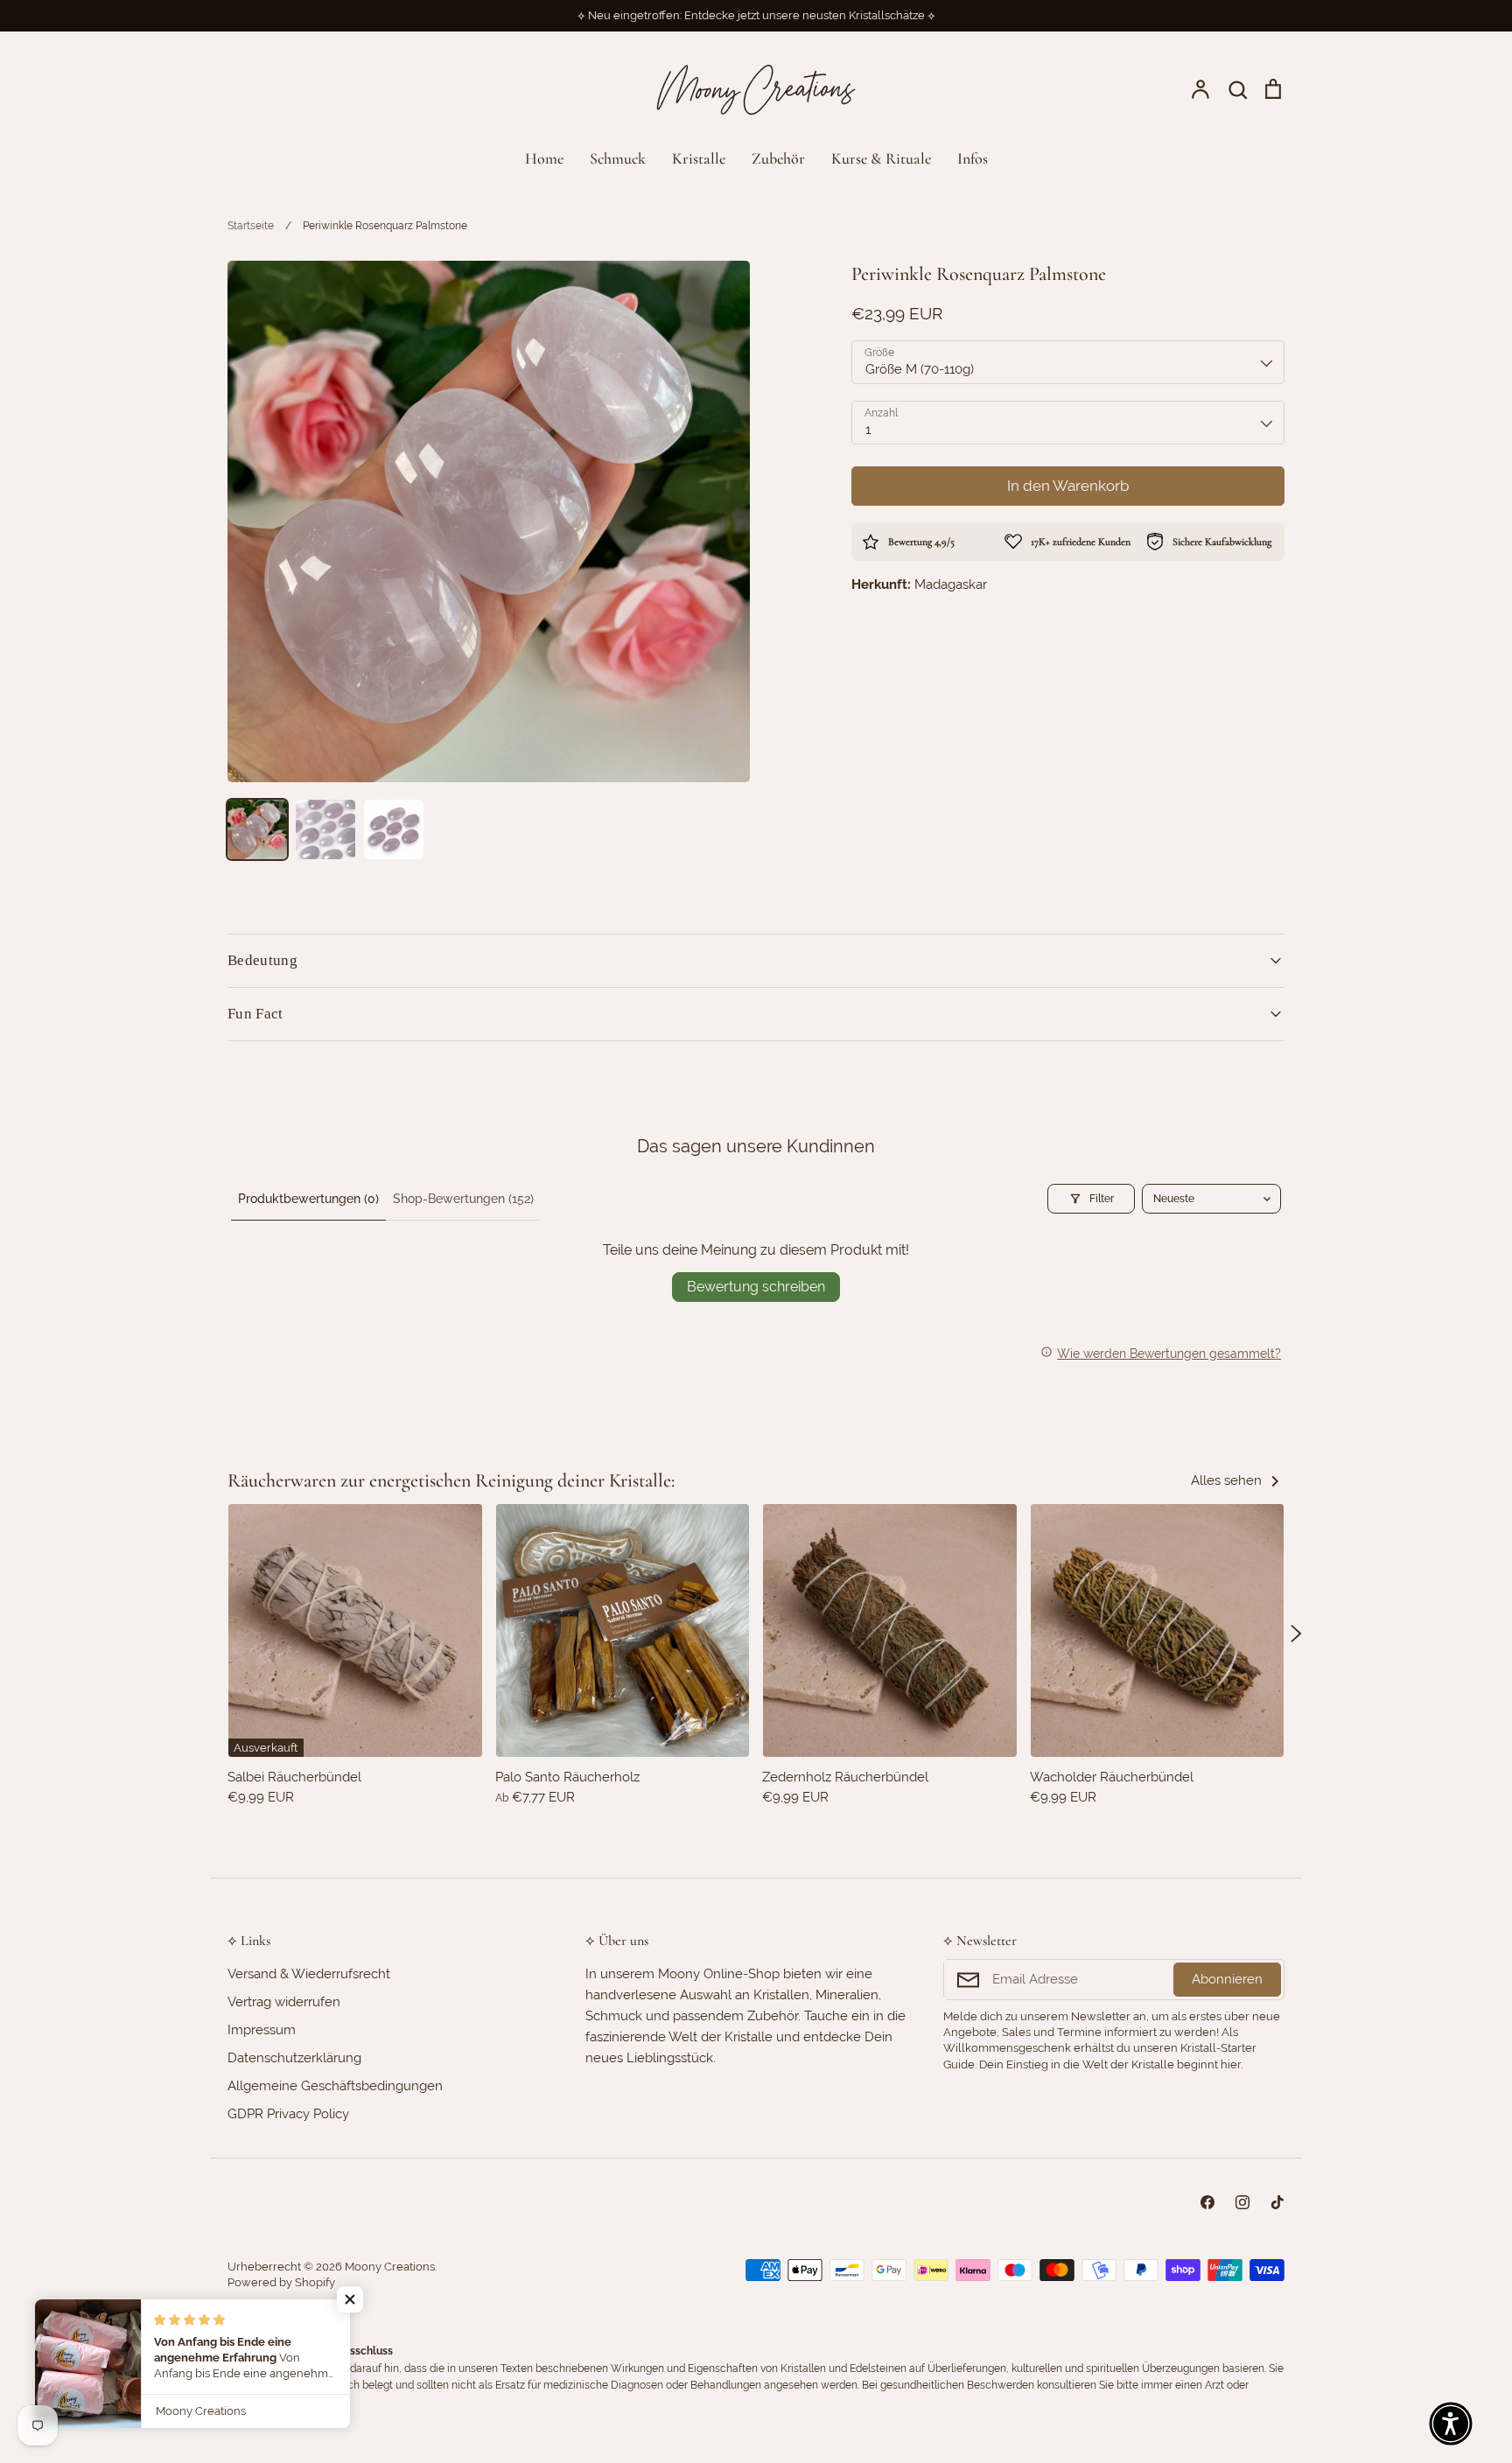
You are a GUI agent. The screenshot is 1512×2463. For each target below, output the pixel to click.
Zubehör (778, 158)
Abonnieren (1227, 1979)
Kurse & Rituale (881, 158)
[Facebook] (1207, 2202)
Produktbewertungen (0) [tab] (308, 1199)
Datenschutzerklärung (294, 2058)
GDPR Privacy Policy (288, 2114)
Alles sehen (1228, 1480)
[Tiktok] (1277, 2202)
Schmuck (618, 158)
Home (544, 158)
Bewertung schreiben (756, 1287)
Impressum (262, 2030)
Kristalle (699, 158)
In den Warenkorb (1068, 486)
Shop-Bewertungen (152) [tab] (463, 1199)
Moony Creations (390, 2267)
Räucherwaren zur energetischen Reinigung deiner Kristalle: (451, 1480)
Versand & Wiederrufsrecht (309, 1974)
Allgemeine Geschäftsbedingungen (335, 2086)
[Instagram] (1242, 2202)
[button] (216, 1634)
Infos (973, 158)
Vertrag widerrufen (284, 2002)
